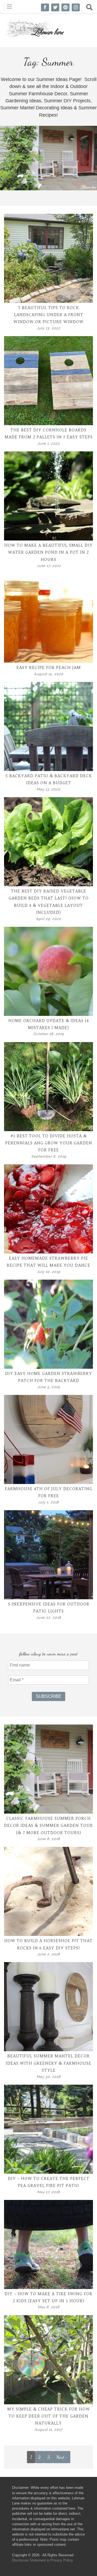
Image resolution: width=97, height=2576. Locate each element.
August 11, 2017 (48, 2430)
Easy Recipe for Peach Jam (49, 668)
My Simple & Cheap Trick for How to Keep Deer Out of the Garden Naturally (49, 2416)
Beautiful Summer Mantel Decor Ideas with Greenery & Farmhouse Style (48, 2063)
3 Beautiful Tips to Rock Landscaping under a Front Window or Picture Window (48, 315)
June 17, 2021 (49, 566)
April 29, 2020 (48, 919)
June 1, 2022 (48, 443)
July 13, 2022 (49, 328)
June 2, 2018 (49, 1954)
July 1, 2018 (48, 1502)
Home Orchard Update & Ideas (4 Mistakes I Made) (49, 1024)
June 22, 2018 (49, 1617)
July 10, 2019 (48, 1272)
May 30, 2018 (49, 2077)
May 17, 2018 (49, 2192)
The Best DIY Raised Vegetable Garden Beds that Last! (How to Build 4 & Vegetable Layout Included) (49, 902)
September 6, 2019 (49, 1156)
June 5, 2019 (48, 1387)
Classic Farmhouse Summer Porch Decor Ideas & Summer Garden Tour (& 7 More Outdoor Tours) (48, 1826)
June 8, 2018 (48, 1839)
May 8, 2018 (49, 2307)
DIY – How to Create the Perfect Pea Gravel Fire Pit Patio (49, 2182)
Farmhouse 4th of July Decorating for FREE (49, 1492)
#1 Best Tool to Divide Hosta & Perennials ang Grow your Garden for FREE (49, 1143)
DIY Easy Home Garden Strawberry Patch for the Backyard (49, 1377)
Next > (62, 2457)
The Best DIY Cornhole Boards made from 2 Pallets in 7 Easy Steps (49, 434)
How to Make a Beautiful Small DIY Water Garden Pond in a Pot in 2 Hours (48, 552)
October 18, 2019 (48, 1034)
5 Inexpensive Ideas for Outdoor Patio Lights (49, 1608)
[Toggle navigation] (10, 6)
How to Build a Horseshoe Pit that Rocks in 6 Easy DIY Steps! (48, 1944)
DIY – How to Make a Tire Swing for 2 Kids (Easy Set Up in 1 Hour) (48, 2297)
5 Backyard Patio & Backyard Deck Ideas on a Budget (49, 779)
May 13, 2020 (48, 789)
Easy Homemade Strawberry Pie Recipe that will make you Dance (48, 1262)
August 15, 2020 (49, 674)
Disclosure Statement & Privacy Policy (43, 2560)
